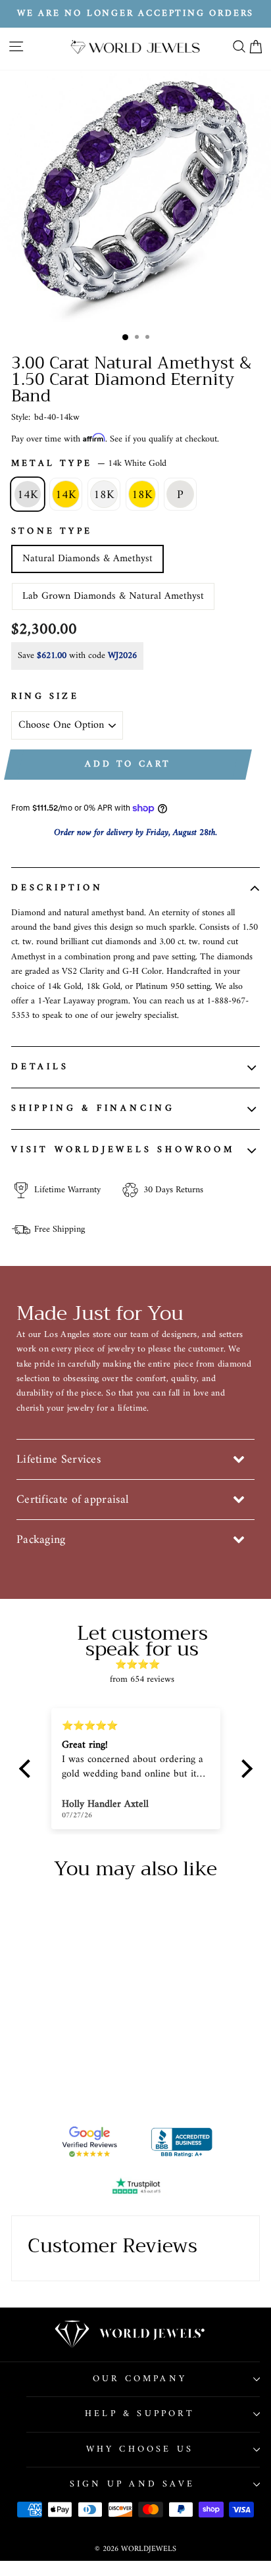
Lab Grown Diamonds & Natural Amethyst (113, 596)
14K (28, 495)
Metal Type (89, 464)
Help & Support (140, 2414)
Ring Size (45, 697)
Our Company (140, 2379)
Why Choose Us (140, 2449)
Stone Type (52, 532)
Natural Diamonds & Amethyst (87, 559)
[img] (142, 1665)
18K (104, 495)
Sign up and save (132, 2484)
